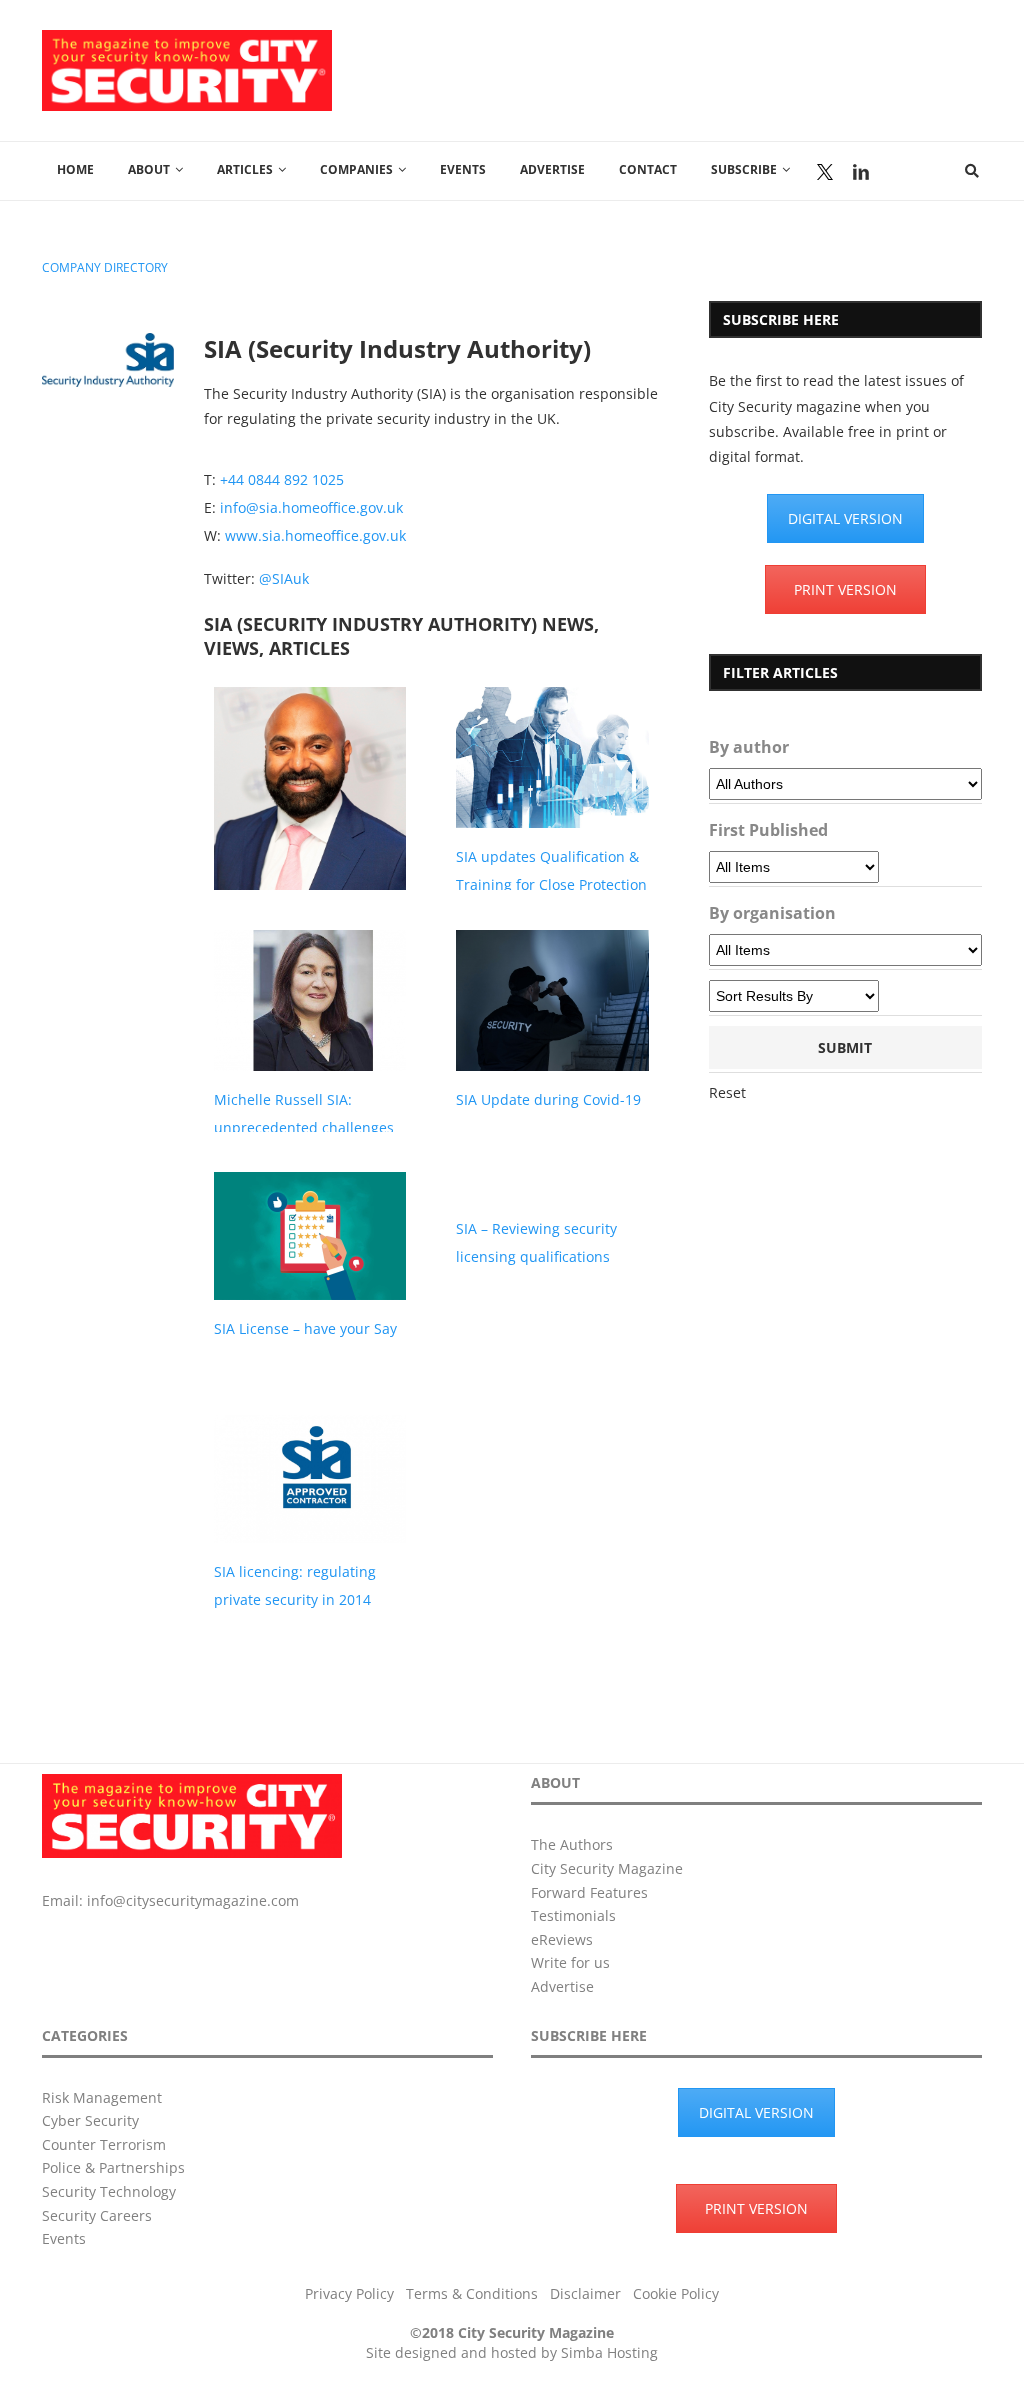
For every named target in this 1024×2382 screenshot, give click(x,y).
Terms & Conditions (472, 2293)
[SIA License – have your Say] (310, 1236)
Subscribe (744, 169)
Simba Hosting (609, 2352)
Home (75, 169)
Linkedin (861, 172)
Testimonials (573, 1915)
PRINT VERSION (845, 589)
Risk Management (102, 2097)
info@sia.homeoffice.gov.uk (311, 507)
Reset (727, 1092)
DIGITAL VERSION (845, 518)
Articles (245, 169)
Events (463, 169)
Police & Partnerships (113, 2167)
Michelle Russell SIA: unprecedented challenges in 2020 (304, 1127)
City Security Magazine (607, 1868)
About (149, 169)
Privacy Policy (349, 2293)
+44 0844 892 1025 (282, 479)
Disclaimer (585, 2293)
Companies (356, 169)
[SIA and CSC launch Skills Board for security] (310, 818)
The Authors (572, 1844)
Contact (648, 169)
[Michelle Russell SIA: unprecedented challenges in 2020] (310, 1000)
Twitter (825, 172)
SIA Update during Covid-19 (548, 1099)
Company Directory (105, 268)
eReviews (562, 1939)
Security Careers (97, 2215)
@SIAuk (284, 578)
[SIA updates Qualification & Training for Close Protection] (552, 757)
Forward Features (589, 1892)
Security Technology (109, 2191)
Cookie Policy (676, 2293)
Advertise (552, 169)
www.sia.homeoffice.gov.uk (315, 535)
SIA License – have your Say (305, 1328)
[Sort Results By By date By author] (794, 996)
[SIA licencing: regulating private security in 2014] (310, 1479)
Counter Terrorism (104, 2144)
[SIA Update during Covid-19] (552, 1000)
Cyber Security (90, 2120)
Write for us (570, 1962)
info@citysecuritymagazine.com (193, 1900)
